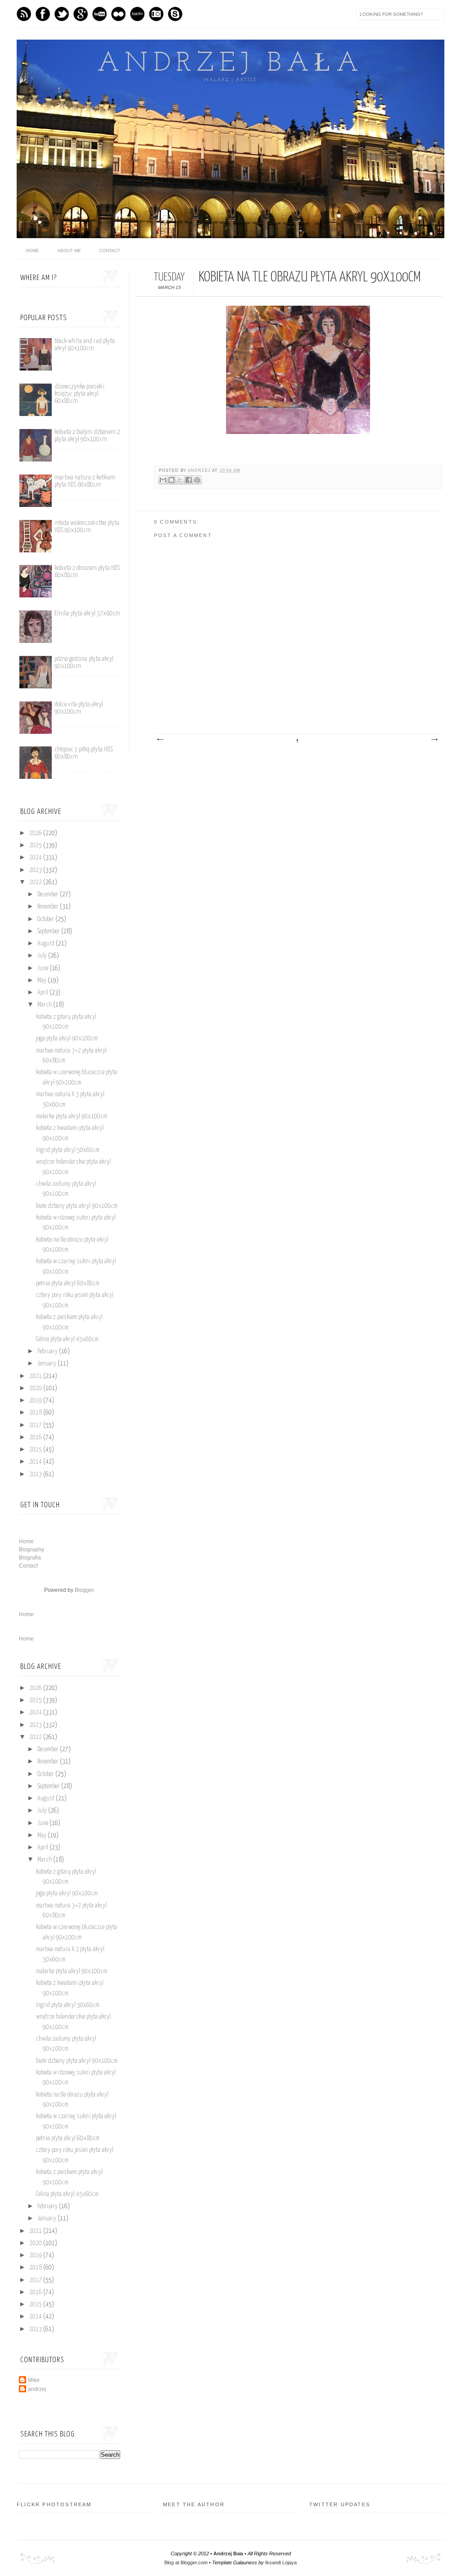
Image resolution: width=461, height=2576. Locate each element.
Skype (175, 14)
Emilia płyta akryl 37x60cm (87, 613)
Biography (32, 1550)
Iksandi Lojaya (281, 2562)
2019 (36, 1401)
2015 (36, 1450)
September (49, 931)
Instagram (156, 14)
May (43, 981)
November (49, 907)
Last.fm (137, 14)
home (32, 251)
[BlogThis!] (172, 480)
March (45, 1005)
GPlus (81, 14)
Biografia (30, 1558)
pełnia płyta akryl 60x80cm (68, 1283)
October (46, 919)
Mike (34, 2380)
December (49, 895)
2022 (36, 882)
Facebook (43, 14)
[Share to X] (180, 480)
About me (69, 251)
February (48, 1351)
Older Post (434, 740)
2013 (36, 1474)
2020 (36, 1388)
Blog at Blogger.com (186, 2562)
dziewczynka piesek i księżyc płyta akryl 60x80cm (79, 394)
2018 (36, 1413)
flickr (118, 14)
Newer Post (160, 740)
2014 (36, 1462)
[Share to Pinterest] (197, 480)
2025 (36, 845)
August (47, 944)
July (43, 956)
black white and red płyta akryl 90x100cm (85, 345)
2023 (36, 870)
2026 (36, 833)
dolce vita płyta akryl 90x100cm (79, 708)
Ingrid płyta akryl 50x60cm (68, 1150)
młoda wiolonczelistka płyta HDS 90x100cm (87, 526)
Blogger (84, 1590)
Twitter (62, 14)
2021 (36, 1376)
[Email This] (163, 480)
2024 (36, 858)
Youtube (99, 14)
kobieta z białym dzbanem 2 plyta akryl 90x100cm (87, 436)
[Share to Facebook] (189, 480)
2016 (36, 1437)
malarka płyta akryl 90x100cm (72, 1116)
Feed (24, 14)
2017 (36, 1425)
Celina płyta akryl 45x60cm (67, 1339)
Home (26, 1541)
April (43, 993)
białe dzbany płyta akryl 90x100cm (77, 1206)
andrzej (200, 470)
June (43, 968)
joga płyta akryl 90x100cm (67, 1039)
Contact (110, 251)
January (47, 1364)
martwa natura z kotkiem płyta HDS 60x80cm (85, 481)
